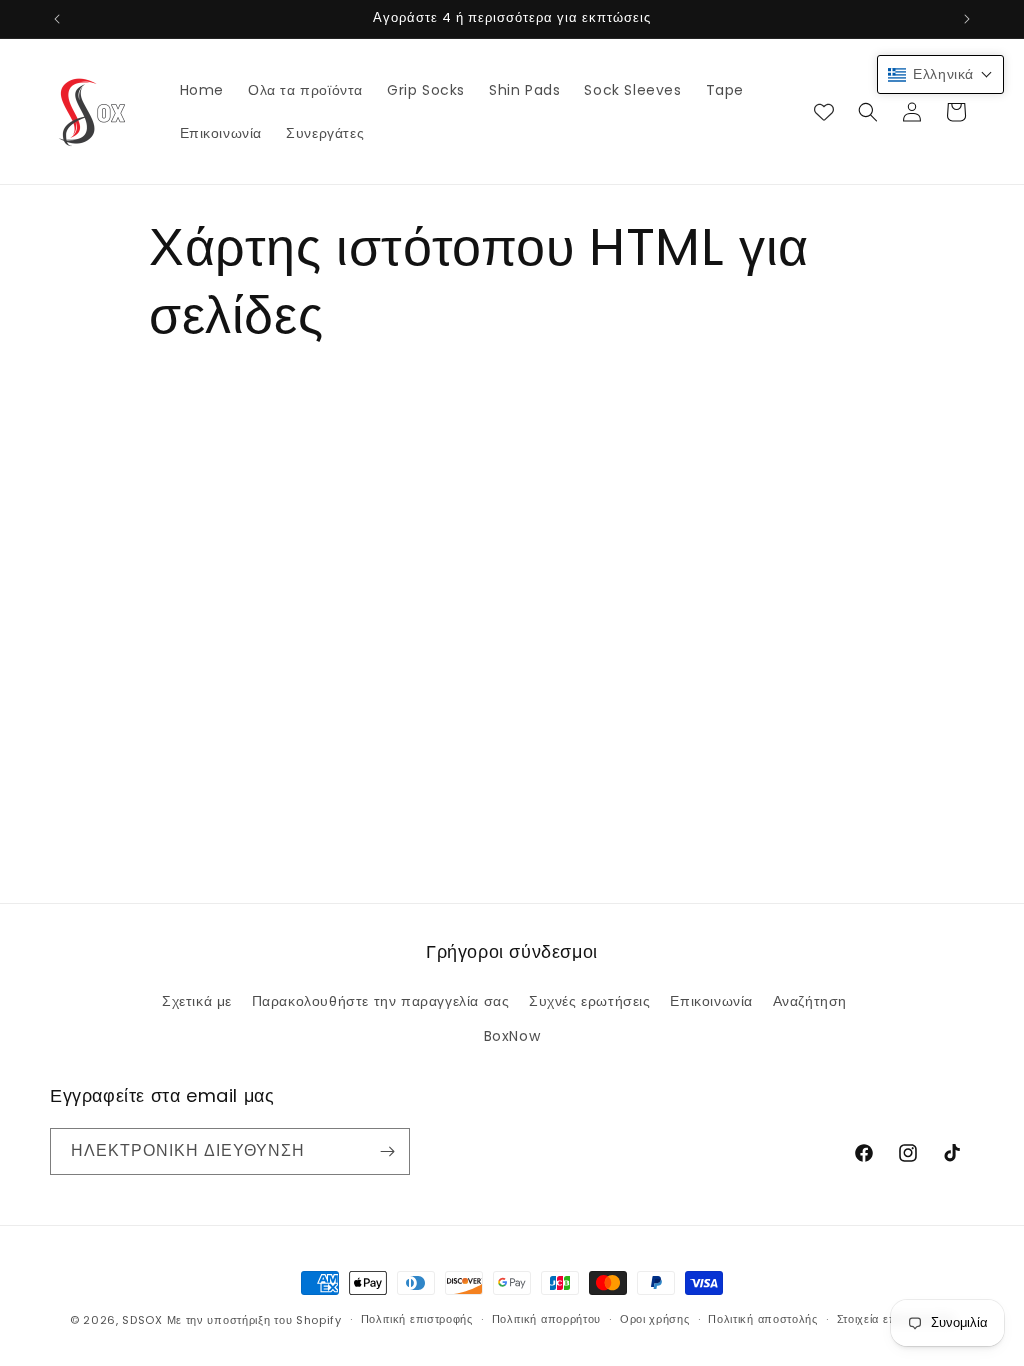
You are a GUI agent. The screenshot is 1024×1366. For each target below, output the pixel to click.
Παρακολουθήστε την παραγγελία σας (381, 1001)
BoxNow (512, 1036)
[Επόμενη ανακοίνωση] (967, 19)
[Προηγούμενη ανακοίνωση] (57, 19)
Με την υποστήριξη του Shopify (254, 1320)
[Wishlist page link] (824, 112)
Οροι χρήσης (655, 1319)
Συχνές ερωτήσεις (590, 1001)
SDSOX (142, 1320)
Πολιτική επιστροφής (417, 1319)
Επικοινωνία (711, 1001)
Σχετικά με (197, 1001)
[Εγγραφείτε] (387, 1151)
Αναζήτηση (810, 1001)
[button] (868, 112)
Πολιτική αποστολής (763, 1319)
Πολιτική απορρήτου (547, 1319)
